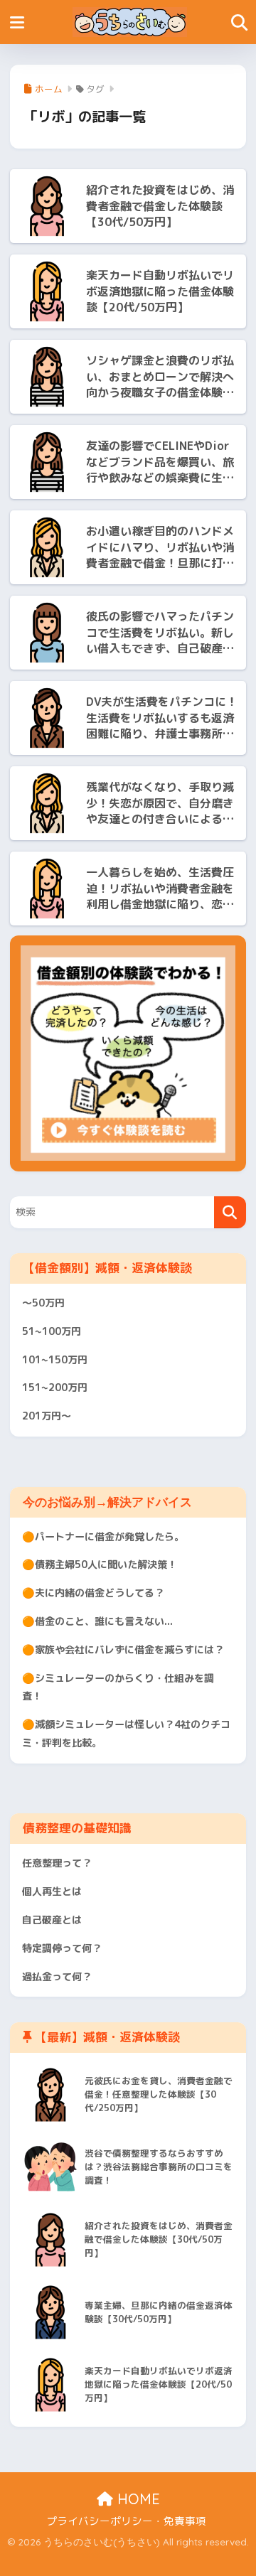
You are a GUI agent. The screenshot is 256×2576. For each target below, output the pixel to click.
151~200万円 (55, 1388)
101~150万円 (55, 1360)
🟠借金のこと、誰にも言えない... (97, 1621)
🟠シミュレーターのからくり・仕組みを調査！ (118, 1687)
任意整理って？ (57, 1863)
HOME (137, 2499)
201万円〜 (47, 1416)
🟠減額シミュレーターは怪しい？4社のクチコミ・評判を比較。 (126, 1734)
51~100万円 (52, 1331)
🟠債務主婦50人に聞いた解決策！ (100, 1565)
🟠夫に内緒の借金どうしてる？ (93, 1593)
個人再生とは (52, 1891)
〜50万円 (43, 1303)
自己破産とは (52, 1920)
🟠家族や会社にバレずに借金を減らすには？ (123, 1650)
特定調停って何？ (62, 1948)
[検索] (230, 1212)
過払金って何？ (57, 1977)
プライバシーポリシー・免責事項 (126, 2521)
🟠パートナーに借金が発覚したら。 (103, 1537)
